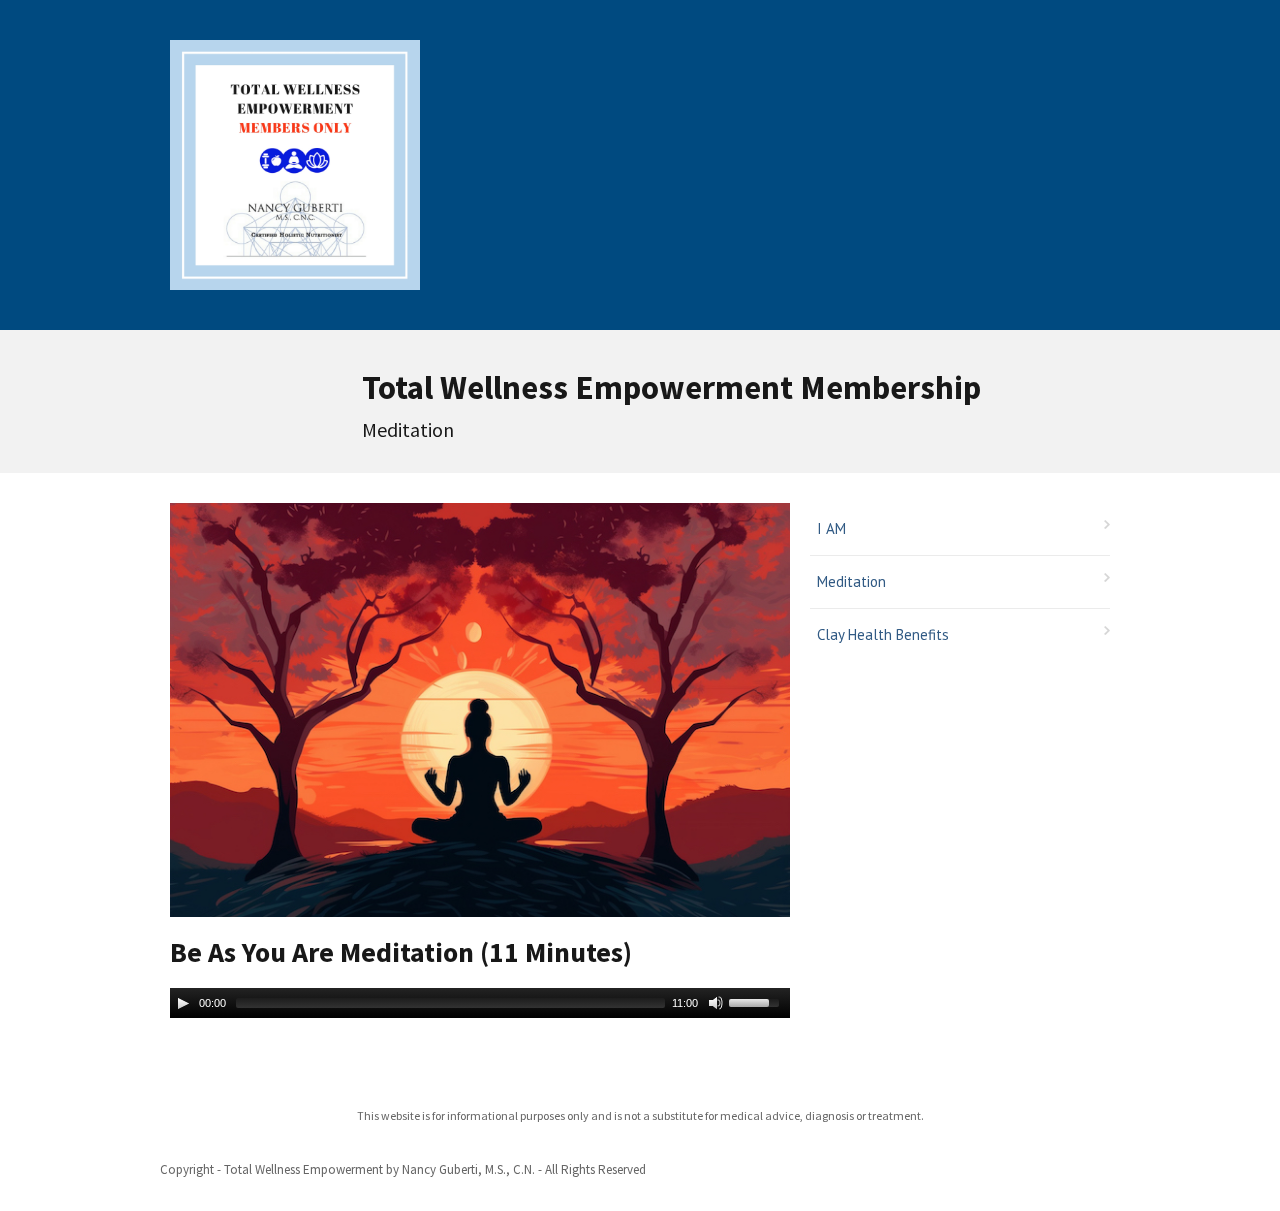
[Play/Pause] (183, 1003)
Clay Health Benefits (883, 634)
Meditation (851, 581)
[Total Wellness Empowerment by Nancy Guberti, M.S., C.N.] (295, 161)
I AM (831, 528)
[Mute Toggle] (716, 1003)
